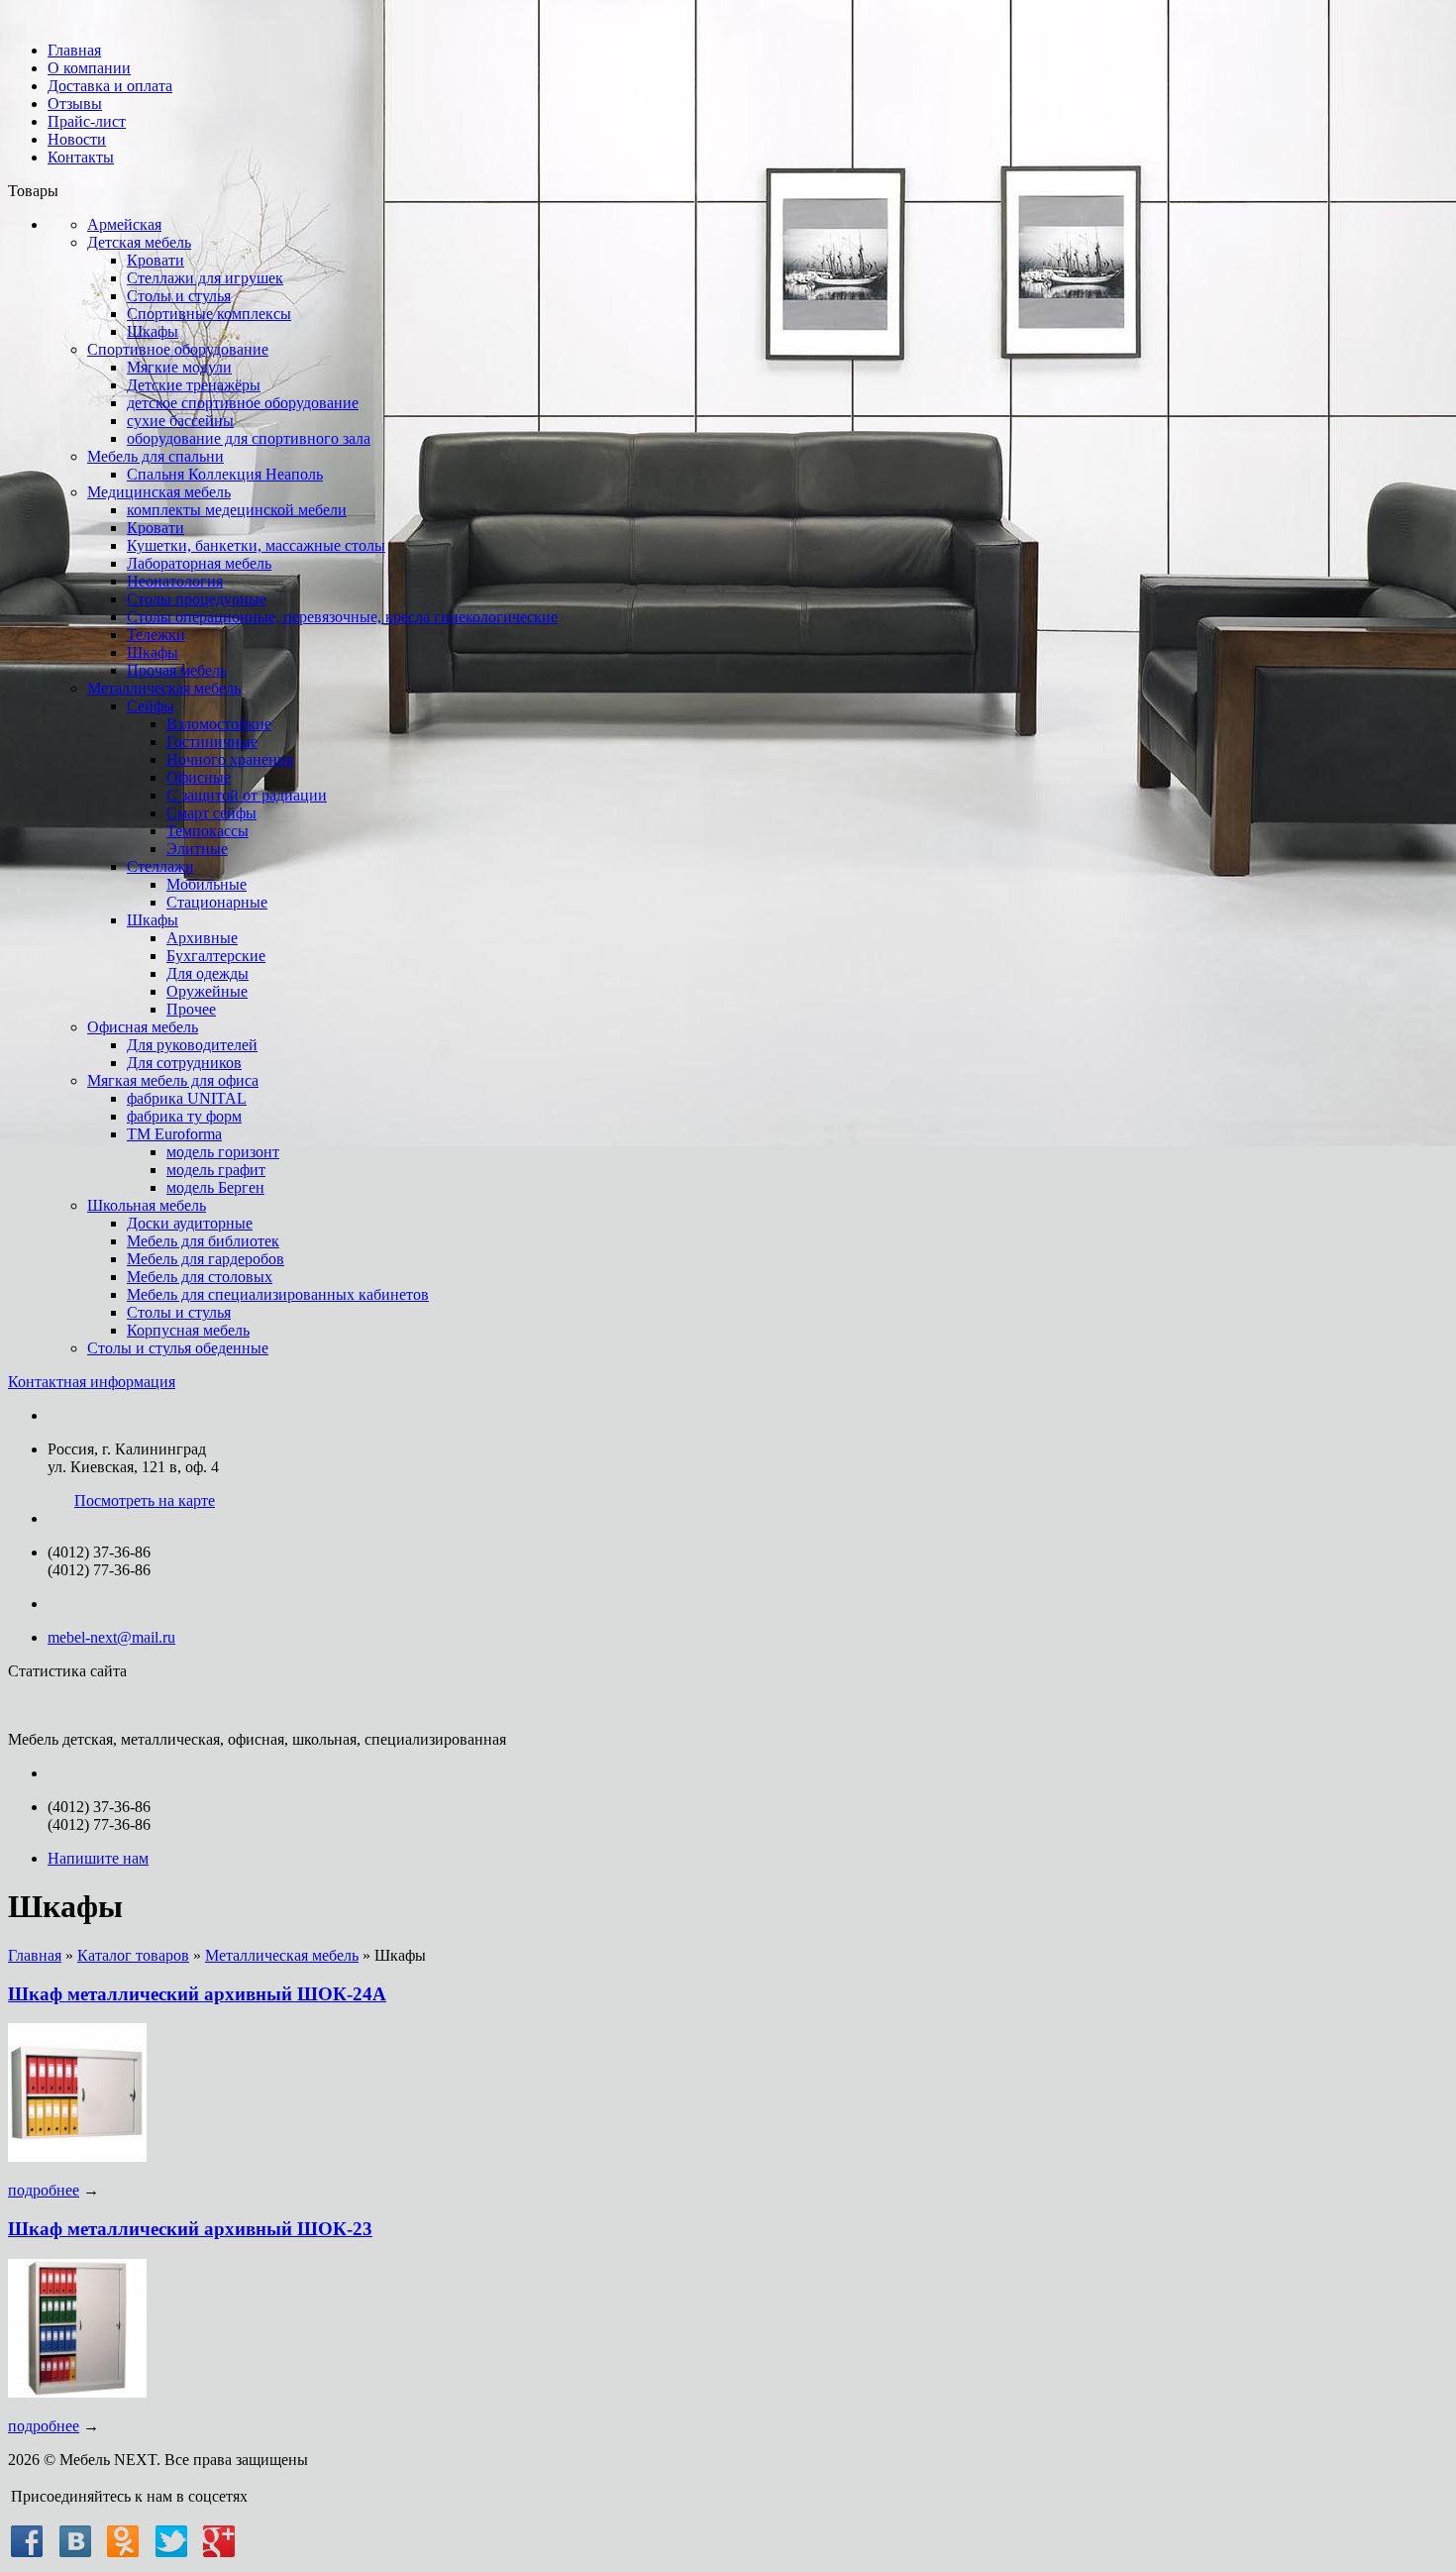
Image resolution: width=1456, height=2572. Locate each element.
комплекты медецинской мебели (237, 510)
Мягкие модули (179, 367)
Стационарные (217, 902)
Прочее (191, 1009)
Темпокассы (208, 831)
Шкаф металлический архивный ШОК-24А (197, 1994)
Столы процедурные (197, 599)
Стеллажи (160, 866)
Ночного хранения (230, 759)
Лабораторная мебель (199, 563)
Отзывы (75, 104)
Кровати (156, 260)
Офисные (199, 777)
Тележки (156, 635)
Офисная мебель (143, 1027)
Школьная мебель (147, 1205)
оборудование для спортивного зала (249, 438)
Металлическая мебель (164, 688)
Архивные (202, 938)
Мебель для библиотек (203, 1241)
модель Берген (215, 1187)
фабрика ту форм (184, 1116)
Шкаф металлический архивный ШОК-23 (190, 2229)
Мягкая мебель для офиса (173, 1080)
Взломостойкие (219, 724)
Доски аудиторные (190, 1223)
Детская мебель (139, 242)
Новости (77, 139)
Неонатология (175, 581)
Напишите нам (98, 1858)
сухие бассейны (180, 421)
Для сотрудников (184, 1063)
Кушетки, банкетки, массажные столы (256, 545)
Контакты (81, 157)
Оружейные (207, 991)
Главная (74, 50)
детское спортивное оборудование (243, 403)
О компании (89, 68)
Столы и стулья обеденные (178, 1348)
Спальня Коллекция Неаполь (225, 474)
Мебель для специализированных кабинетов (278, 1294)
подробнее (44, 2190)
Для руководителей (192, 1045)
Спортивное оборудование (178, 349)
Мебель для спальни (156, 456)
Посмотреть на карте (145, 1500)
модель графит (216, 1170)
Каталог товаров (133, 1955)
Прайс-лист (87, 121)
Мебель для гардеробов (206, 1259)
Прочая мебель (177, 670)
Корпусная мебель (188, 1330)
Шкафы (153, 331)
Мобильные (207, 884)
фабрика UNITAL (187, 1098)
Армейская (124, 224)
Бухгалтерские (216, 956)
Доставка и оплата (110, 86)
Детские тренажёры (194, 385)
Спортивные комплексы (209, 314)
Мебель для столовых (200, 1277)
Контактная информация (92, 1382)
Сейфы (151, 706)
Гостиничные (212, 742)
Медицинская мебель (159, 492)
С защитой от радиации (247, 795)
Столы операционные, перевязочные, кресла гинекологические (342, 617)
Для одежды (208, 973)
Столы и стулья (179, 296)
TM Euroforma (174, 1134)
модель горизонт (223, 1152)
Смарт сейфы (211, 813)
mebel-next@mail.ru (111, 1637)
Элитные (197, 849)
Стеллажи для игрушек (205, 278)
